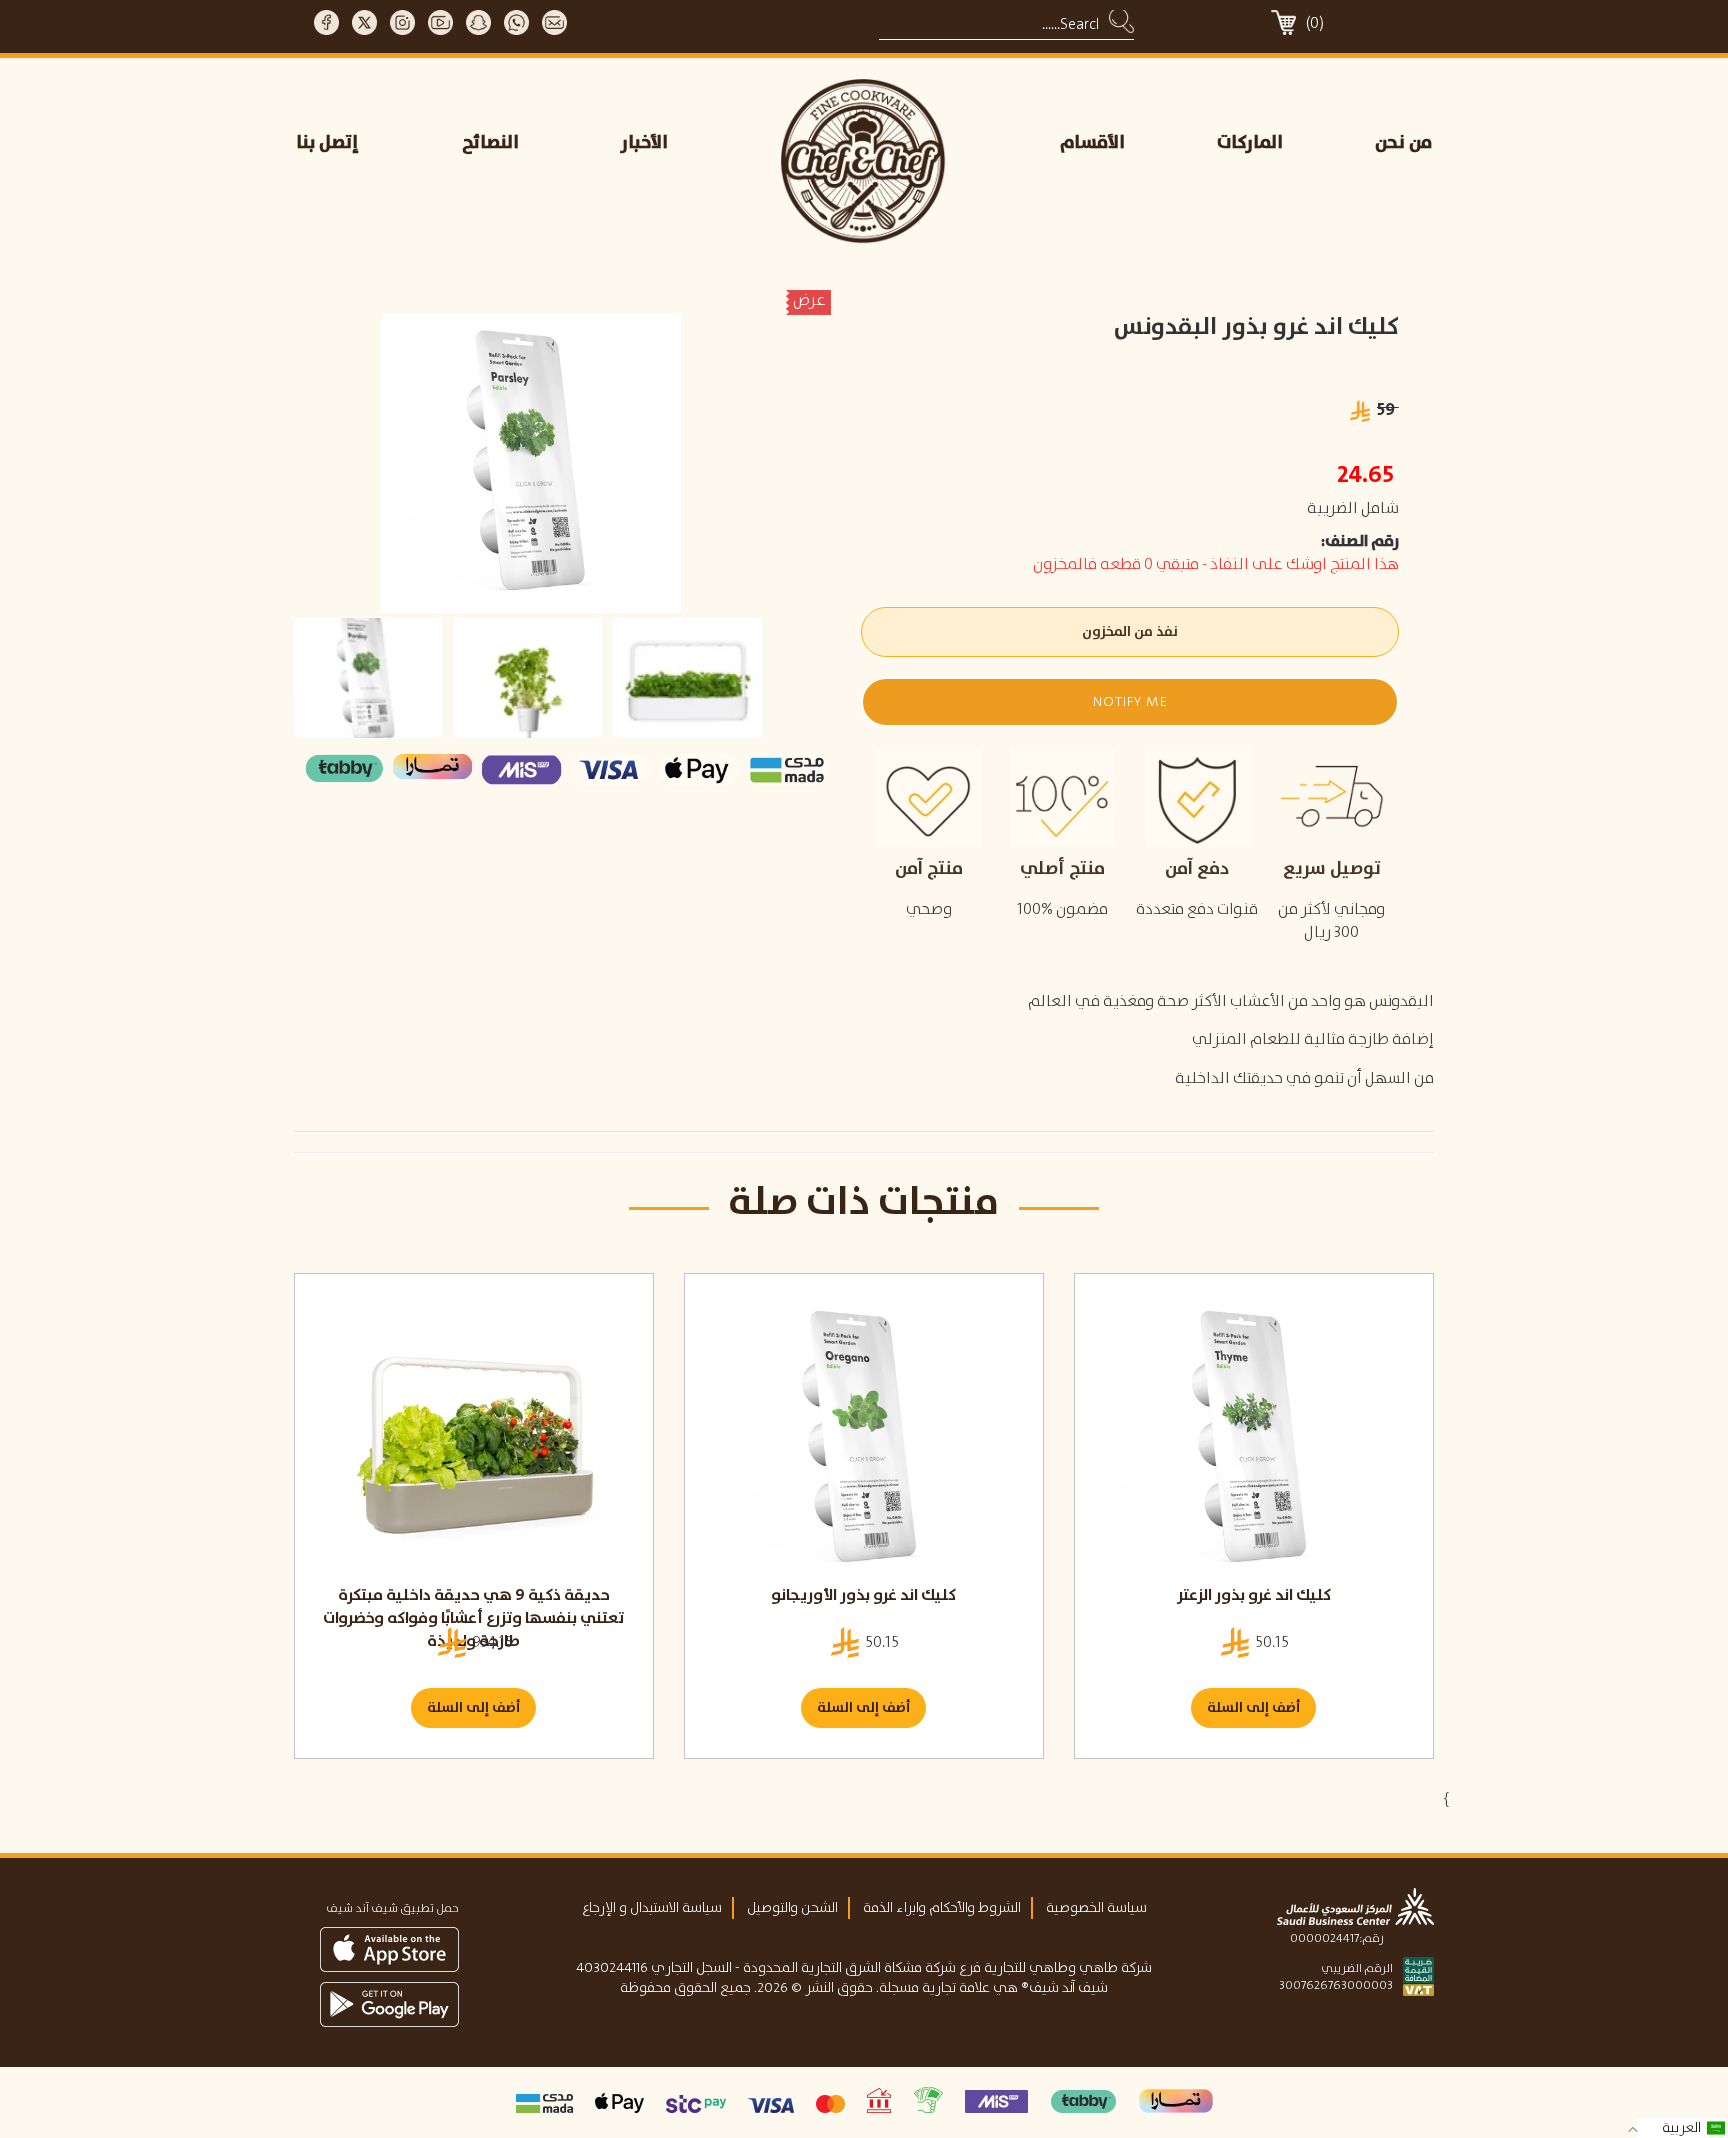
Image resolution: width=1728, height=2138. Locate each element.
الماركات (1250, 143)
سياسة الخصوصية (1096, 1908)
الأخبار (644, 143)
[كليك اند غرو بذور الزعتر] (1254, 1439)
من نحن (1403, 143)
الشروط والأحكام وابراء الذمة (942, 1908)
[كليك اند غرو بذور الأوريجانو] (864, 1439)
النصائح (490, 143)
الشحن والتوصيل (792, 1908)
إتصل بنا (327, 143)
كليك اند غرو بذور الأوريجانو (863, 1595)
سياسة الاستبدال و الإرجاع (652, 1908)
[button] (1129, 702)
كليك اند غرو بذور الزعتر (1254, 1595)
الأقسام (1092, 143)
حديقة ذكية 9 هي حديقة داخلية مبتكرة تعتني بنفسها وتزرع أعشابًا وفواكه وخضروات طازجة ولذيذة (474, 1618)
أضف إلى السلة (473, 1708)
